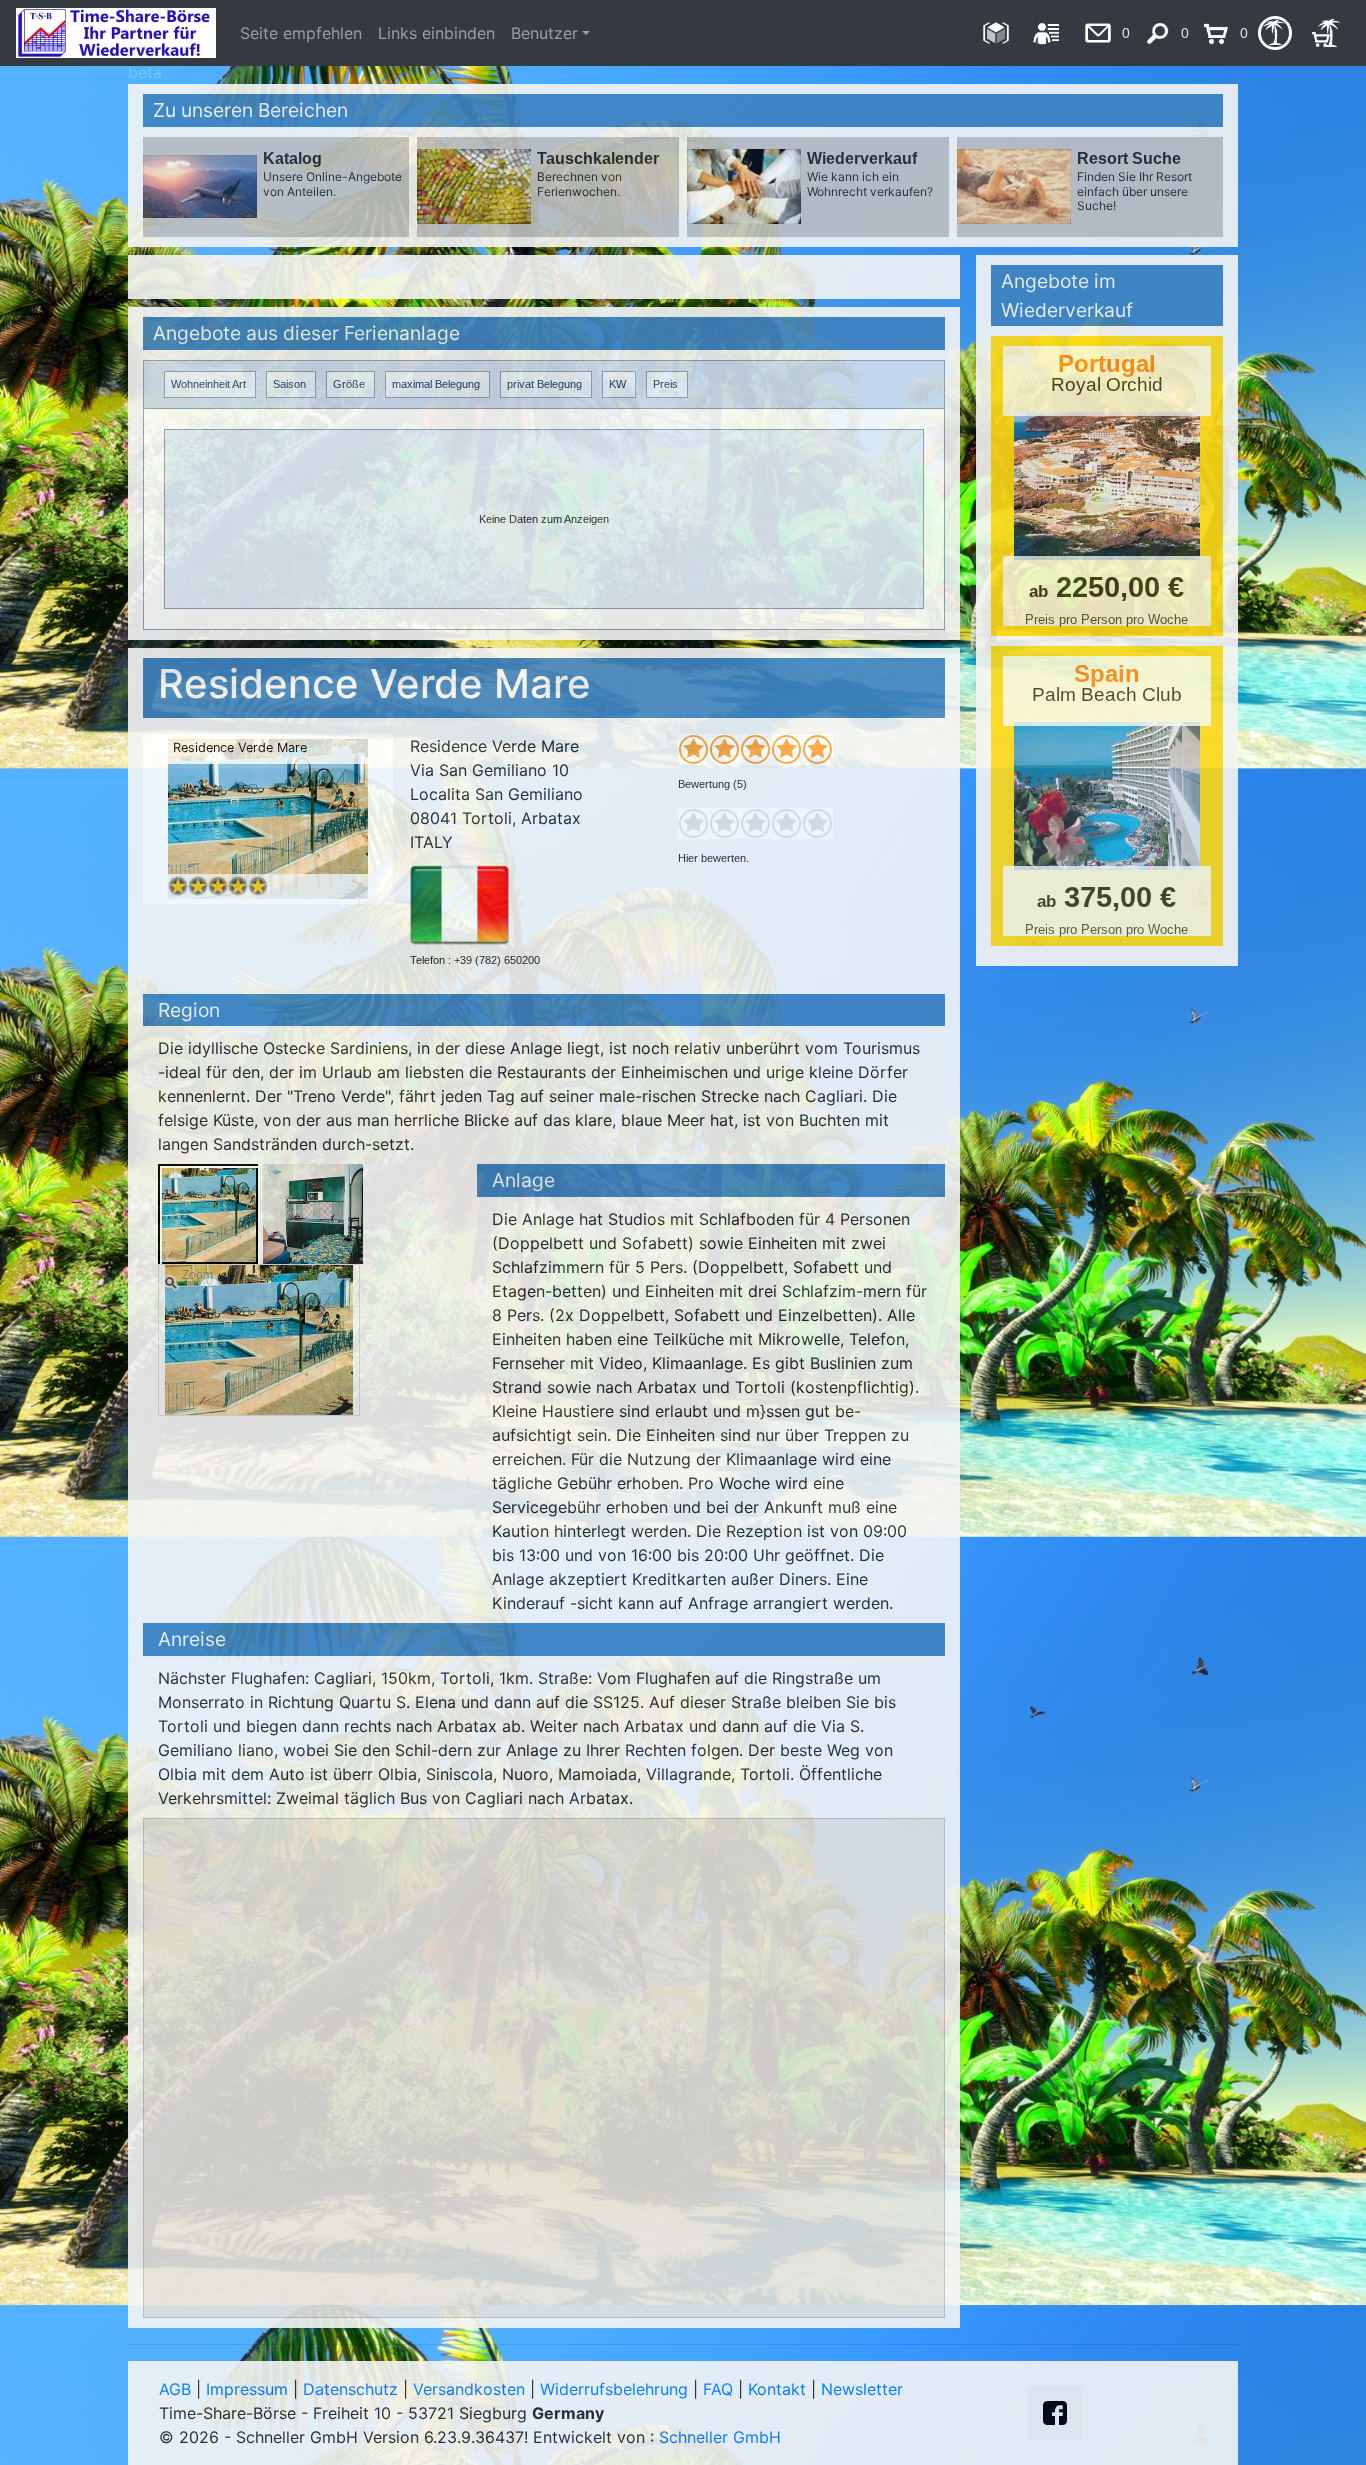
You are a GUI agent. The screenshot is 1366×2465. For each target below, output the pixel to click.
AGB (175, 2389)
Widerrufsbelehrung (614, 2389)
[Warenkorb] (1325, 33)
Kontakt (777, 2389)
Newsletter (862, 2389)
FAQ (718, 2389)
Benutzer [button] (544, 33)
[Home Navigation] (995, 33)
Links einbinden (436, 33)
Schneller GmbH (720, 2437)
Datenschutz (350, 2389)
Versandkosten (469, 2389)
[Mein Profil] (1046, 33)
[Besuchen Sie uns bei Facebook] (1055, 2413)
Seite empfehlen (301, 33)
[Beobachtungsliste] (1274, 33)
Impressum (247, 2389)
